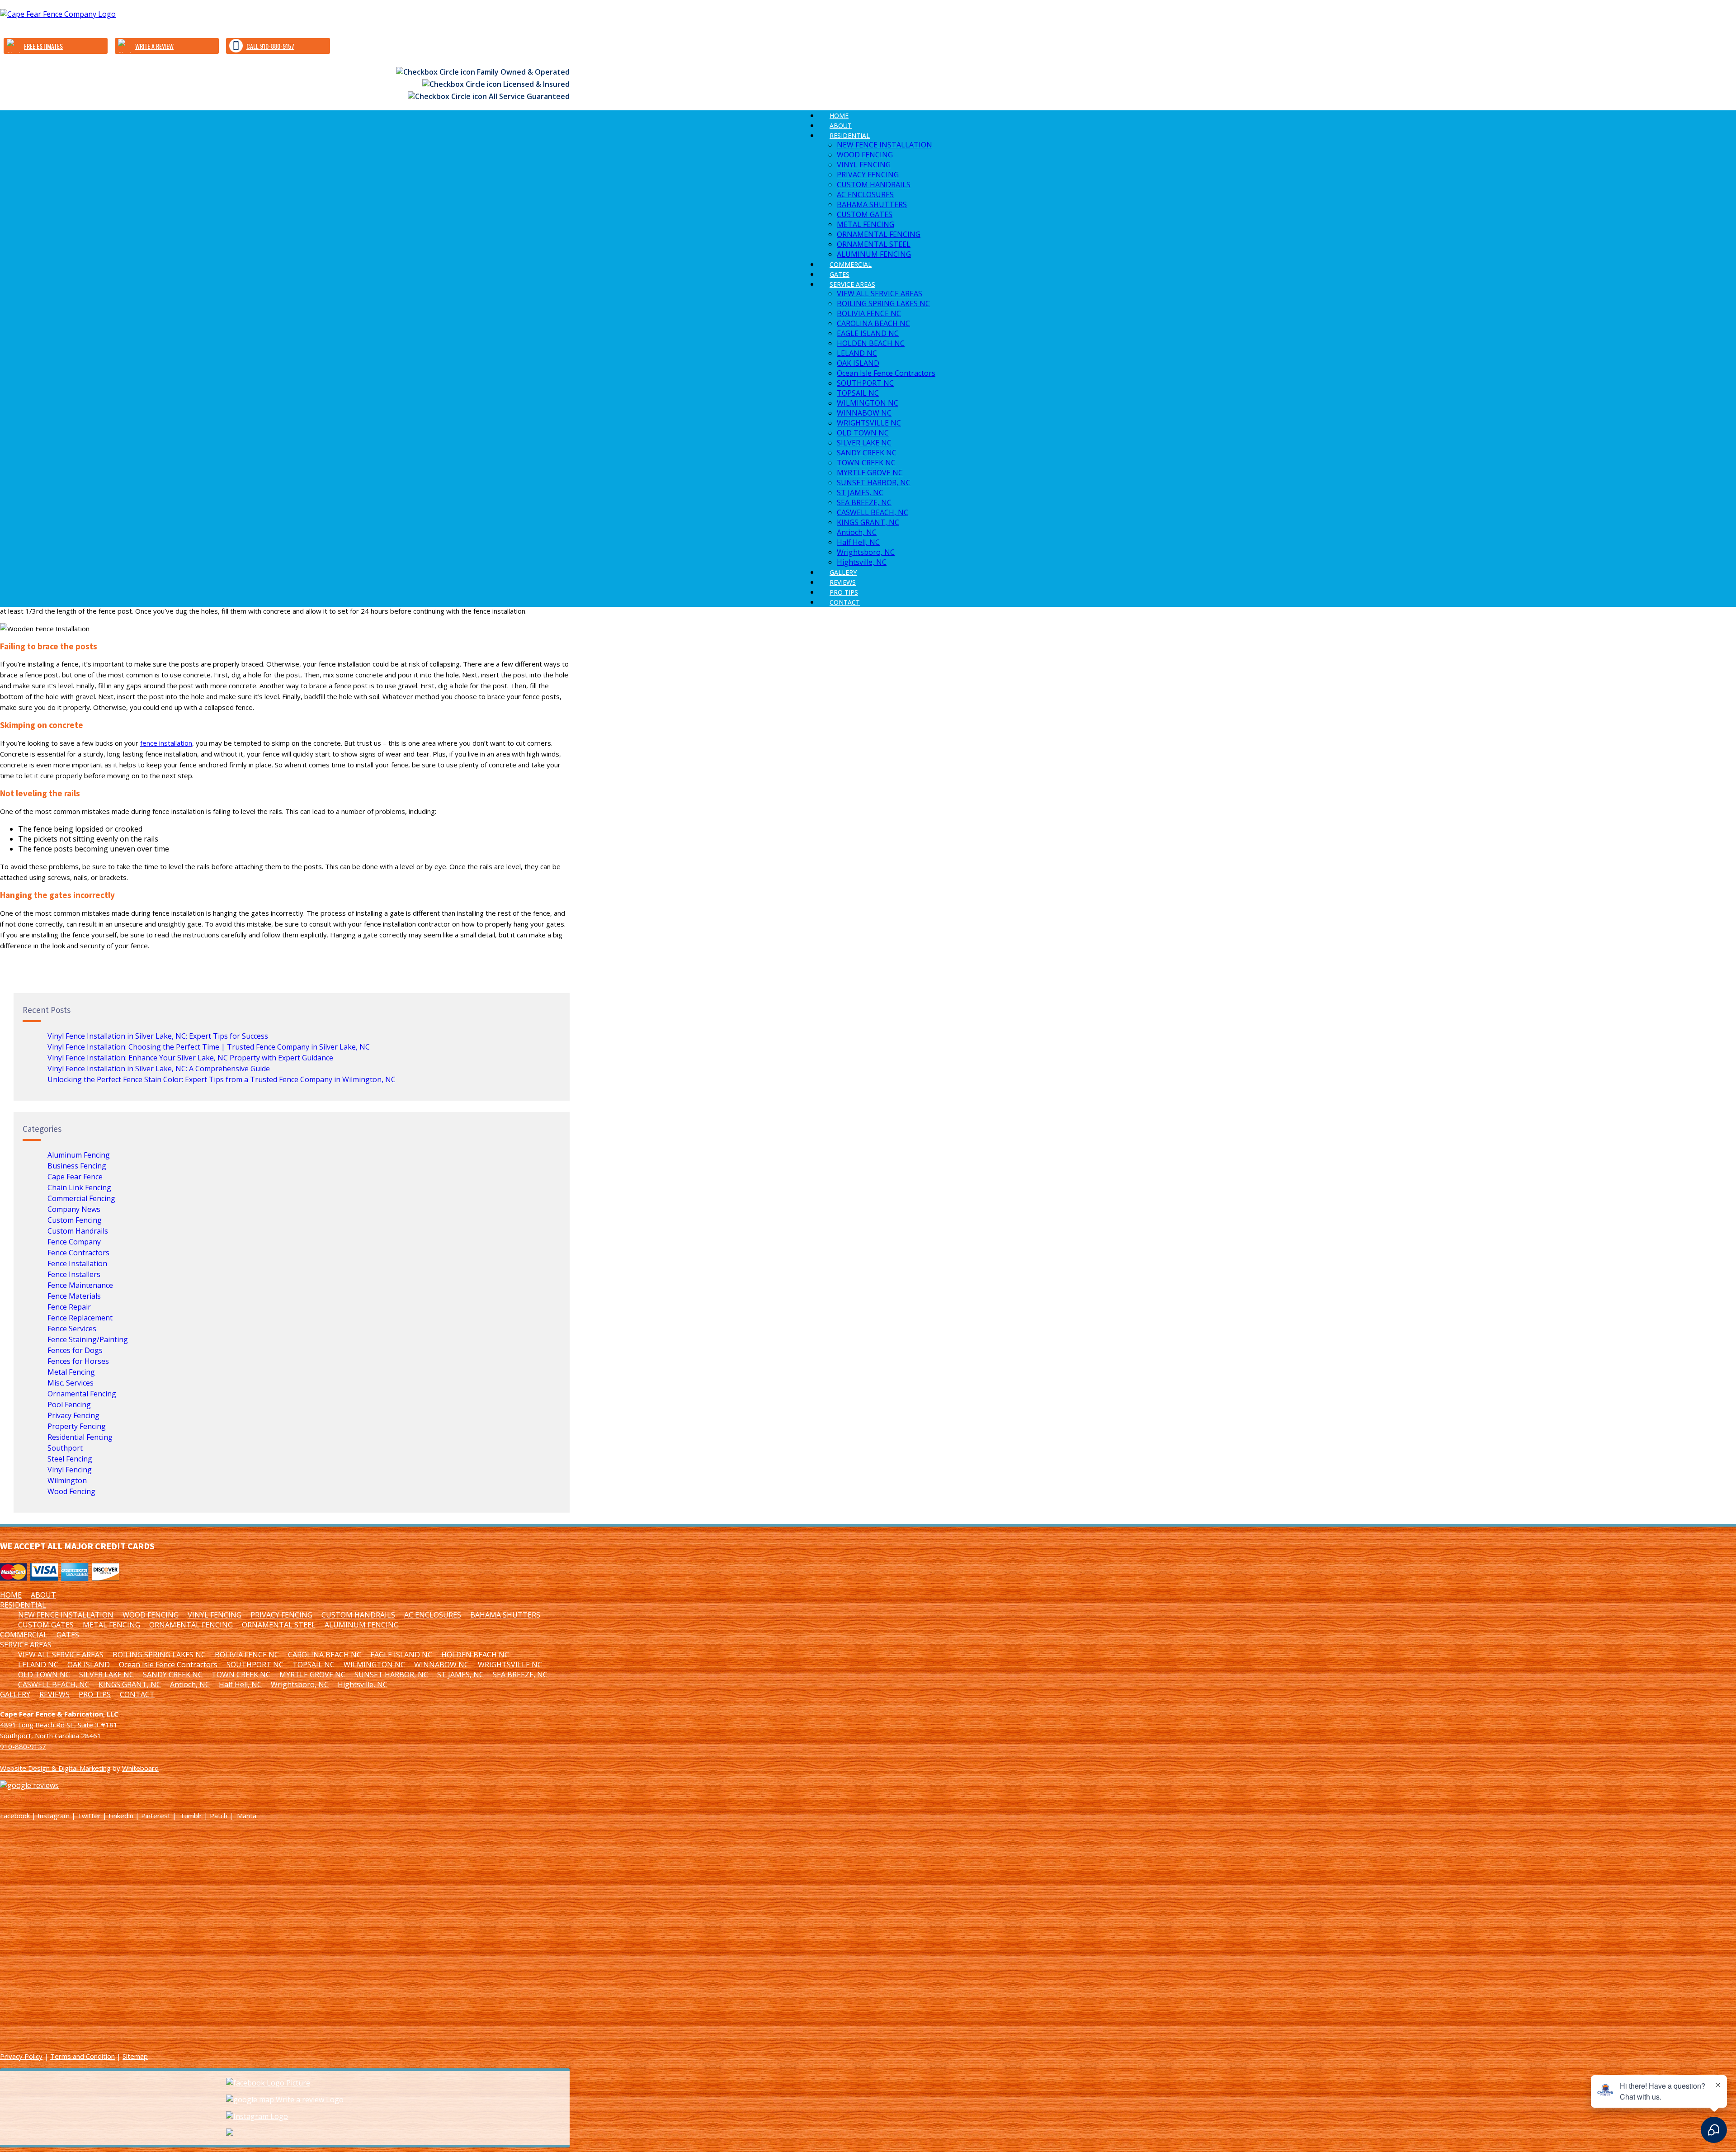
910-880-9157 (23, 1746)
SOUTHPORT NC (865, 383)
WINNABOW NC (864, 413)
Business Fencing (77, 1166)
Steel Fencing (70, 1459)
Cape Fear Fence (75, 1177)
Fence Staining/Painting (88, 1339)
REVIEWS (54, 1694)
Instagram (54, 1816)
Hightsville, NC (363, 1684)
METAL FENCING (866, 224)
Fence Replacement (80, 1318)
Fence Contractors (78, 1253)
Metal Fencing (71, 1372)
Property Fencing (77, 1426)
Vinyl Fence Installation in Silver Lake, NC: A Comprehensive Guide (159, 1069)
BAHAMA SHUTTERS (872, 204)
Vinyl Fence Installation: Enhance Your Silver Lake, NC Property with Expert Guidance (190, 1058)
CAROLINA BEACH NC (873, 323)
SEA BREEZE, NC (864, 502)
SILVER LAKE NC (864, 443)
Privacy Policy (21, 2056)
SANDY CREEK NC (867, 453)
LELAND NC (857, 353)
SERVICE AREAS (852, 284)
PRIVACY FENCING (868, 175)
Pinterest (156, 1816)
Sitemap (135, 2056)
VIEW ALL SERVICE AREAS (880, 293)
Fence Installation (77, 1263)
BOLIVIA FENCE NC (869, 313)
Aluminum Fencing (79, 1155)
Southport (65, 1448)
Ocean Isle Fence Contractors (886, 373)
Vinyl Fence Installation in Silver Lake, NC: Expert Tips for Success (158, 1036)
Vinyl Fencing (70, 1470)
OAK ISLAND (858, 363)
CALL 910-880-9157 (270, 46)
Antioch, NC (857, 532)
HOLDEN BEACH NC (871, 343)
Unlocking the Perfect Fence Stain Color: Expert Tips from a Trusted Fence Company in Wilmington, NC (222, 1079)
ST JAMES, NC (860, 492)
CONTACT (845, 602)
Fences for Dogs (75, 1350)
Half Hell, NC (858, 542)
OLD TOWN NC (863, 433)
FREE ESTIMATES (43, 46)
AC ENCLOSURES (865, 194)
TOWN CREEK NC (866, 463)
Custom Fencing (75, 1220)
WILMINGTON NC (868, 403)
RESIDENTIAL (850, 135)
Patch (219, 1816)
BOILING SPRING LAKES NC (883, 303)
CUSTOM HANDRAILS (874, 184)
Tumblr (191, 1816)
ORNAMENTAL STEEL (874, 244)
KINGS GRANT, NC (868, 522)
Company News (74, 1209)
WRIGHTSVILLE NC (869, 423)
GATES (68, 1635)
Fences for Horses (78, 1361)
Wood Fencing (71, 1491)
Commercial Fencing (81, 1198)
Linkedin (121, 1816)
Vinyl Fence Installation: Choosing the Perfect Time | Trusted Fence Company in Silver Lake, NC (209, 1047)
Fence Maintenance (80, 1285)
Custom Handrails (78, 1231)
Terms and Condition (83, 2056)
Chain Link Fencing (79, 1187)
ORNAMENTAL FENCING (879, 234)
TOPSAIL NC (858, 393)
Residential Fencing (80, 1437)
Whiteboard (140, 1768)
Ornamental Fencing (82, 1394)
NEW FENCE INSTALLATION (885, 145)
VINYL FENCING (864, 165)
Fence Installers (74, 1274)
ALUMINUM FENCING (362, 1625)
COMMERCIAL (24, 1635)
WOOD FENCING (865, 155)
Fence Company (74, 1242)
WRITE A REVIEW (154, 46)
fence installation (166, 743)
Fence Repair (69, 1307)
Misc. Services (71, 1383)
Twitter (89, 1816)
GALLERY (15, 1694)
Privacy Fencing (73, 1415)
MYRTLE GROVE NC (870, 473)
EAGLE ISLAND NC (868, 333)
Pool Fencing (69, 1405)
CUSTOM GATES (865, 214)
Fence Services (72, 1329)
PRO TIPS (95, 1694)
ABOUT (43, 1595)
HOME (11, 1595)
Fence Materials (74, 1296)
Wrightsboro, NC (866, 552)
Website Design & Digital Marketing (55, 1768)
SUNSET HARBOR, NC (874, 482)
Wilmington (67, 1480)
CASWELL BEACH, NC (873, 512)
